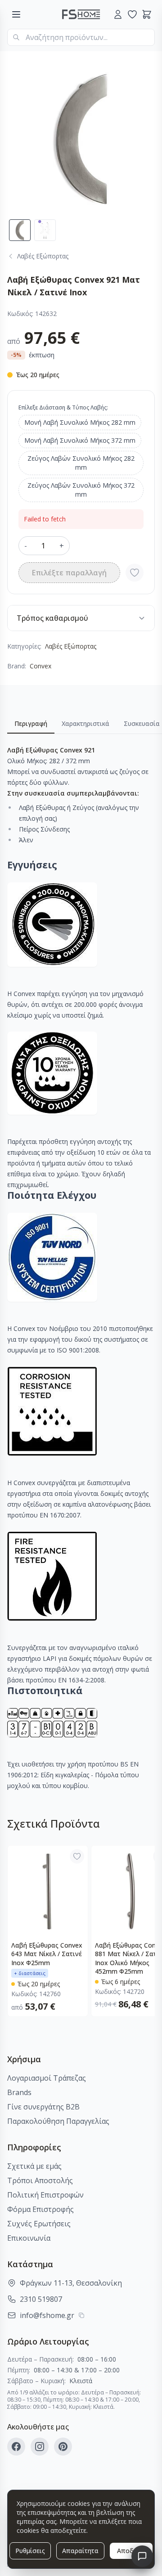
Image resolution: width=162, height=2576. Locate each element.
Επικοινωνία (29, 2238)
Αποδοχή (131, 2551)
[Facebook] (16, 2447)
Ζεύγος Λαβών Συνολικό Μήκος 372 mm (81, 490)
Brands (19, 2092)
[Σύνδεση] (118, 14)
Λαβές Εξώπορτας (71, 646)
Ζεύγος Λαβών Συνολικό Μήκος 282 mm (81, 463)
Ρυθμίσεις (30, 2551)
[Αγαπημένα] (132, 14)
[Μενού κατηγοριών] (16, 14)
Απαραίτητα (80, 2551)
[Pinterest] (63, 2447)
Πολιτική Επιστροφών (45, 2195)
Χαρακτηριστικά (85, 723)
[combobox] (81, 37)
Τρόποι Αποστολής (40, 2180)
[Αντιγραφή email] (81, 2315)
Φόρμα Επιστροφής (40, 2209)
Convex (40, 666)
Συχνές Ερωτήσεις (39, 2224)
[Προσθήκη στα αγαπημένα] (135, 573)
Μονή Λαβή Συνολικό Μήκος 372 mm (80, 440)
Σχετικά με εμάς (34, 2166)
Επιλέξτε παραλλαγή (69, 573)
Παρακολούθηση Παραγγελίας (58, 2121)
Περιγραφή (31, 723)
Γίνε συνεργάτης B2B (43, 2107)
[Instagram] (40, 2447)
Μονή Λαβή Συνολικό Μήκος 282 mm (80, 422)
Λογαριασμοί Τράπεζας (47, 2078)
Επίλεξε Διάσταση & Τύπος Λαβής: (63, 407)
